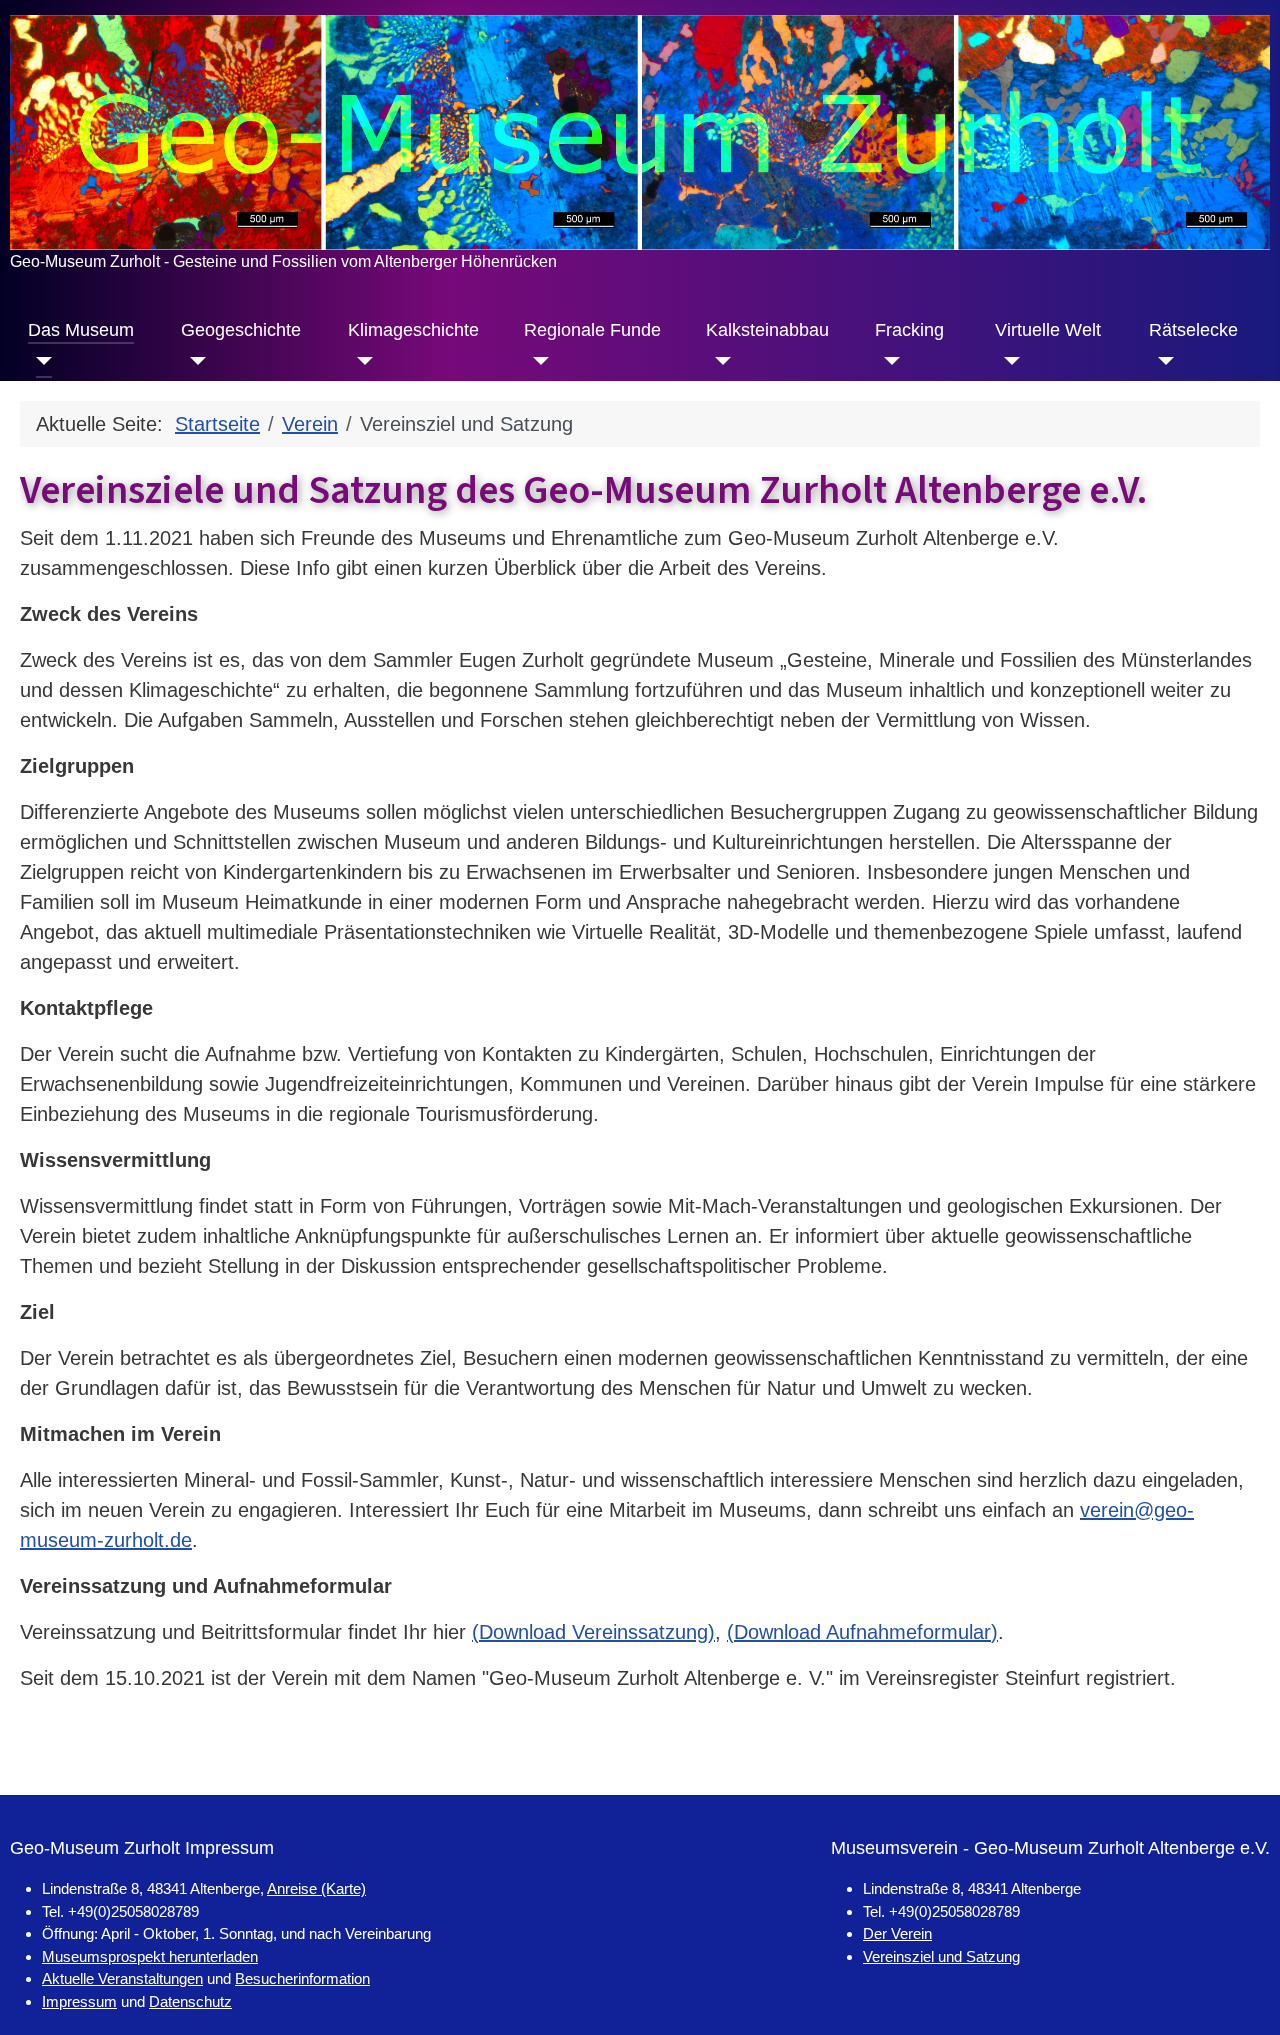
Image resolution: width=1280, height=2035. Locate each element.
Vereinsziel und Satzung (941, 1956)
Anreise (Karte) (316, 1888)
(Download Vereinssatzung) (593, 1632)
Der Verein (897, 1933)
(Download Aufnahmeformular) (862, 1632)
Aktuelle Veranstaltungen (122, 1978)
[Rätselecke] (1161, 361)
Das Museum (81, 330)
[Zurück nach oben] (1240, 1993)
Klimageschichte (413, 330)
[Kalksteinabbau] (718, 361)
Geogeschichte (241, 330)
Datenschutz (190, 2001)
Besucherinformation (302, 1978)
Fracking (909, 330)
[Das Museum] (40, 361)
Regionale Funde (592, 330)
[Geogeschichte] (193, 361)
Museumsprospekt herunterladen (150, 1956)
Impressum (79, 2001)
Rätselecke (1193, 330)
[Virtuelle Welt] (1007, 361)
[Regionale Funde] (536, 361)
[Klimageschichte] (360, 361)
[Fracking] (887, 361)
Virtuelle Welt (1048, 330)
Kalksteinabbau (767, 330)
